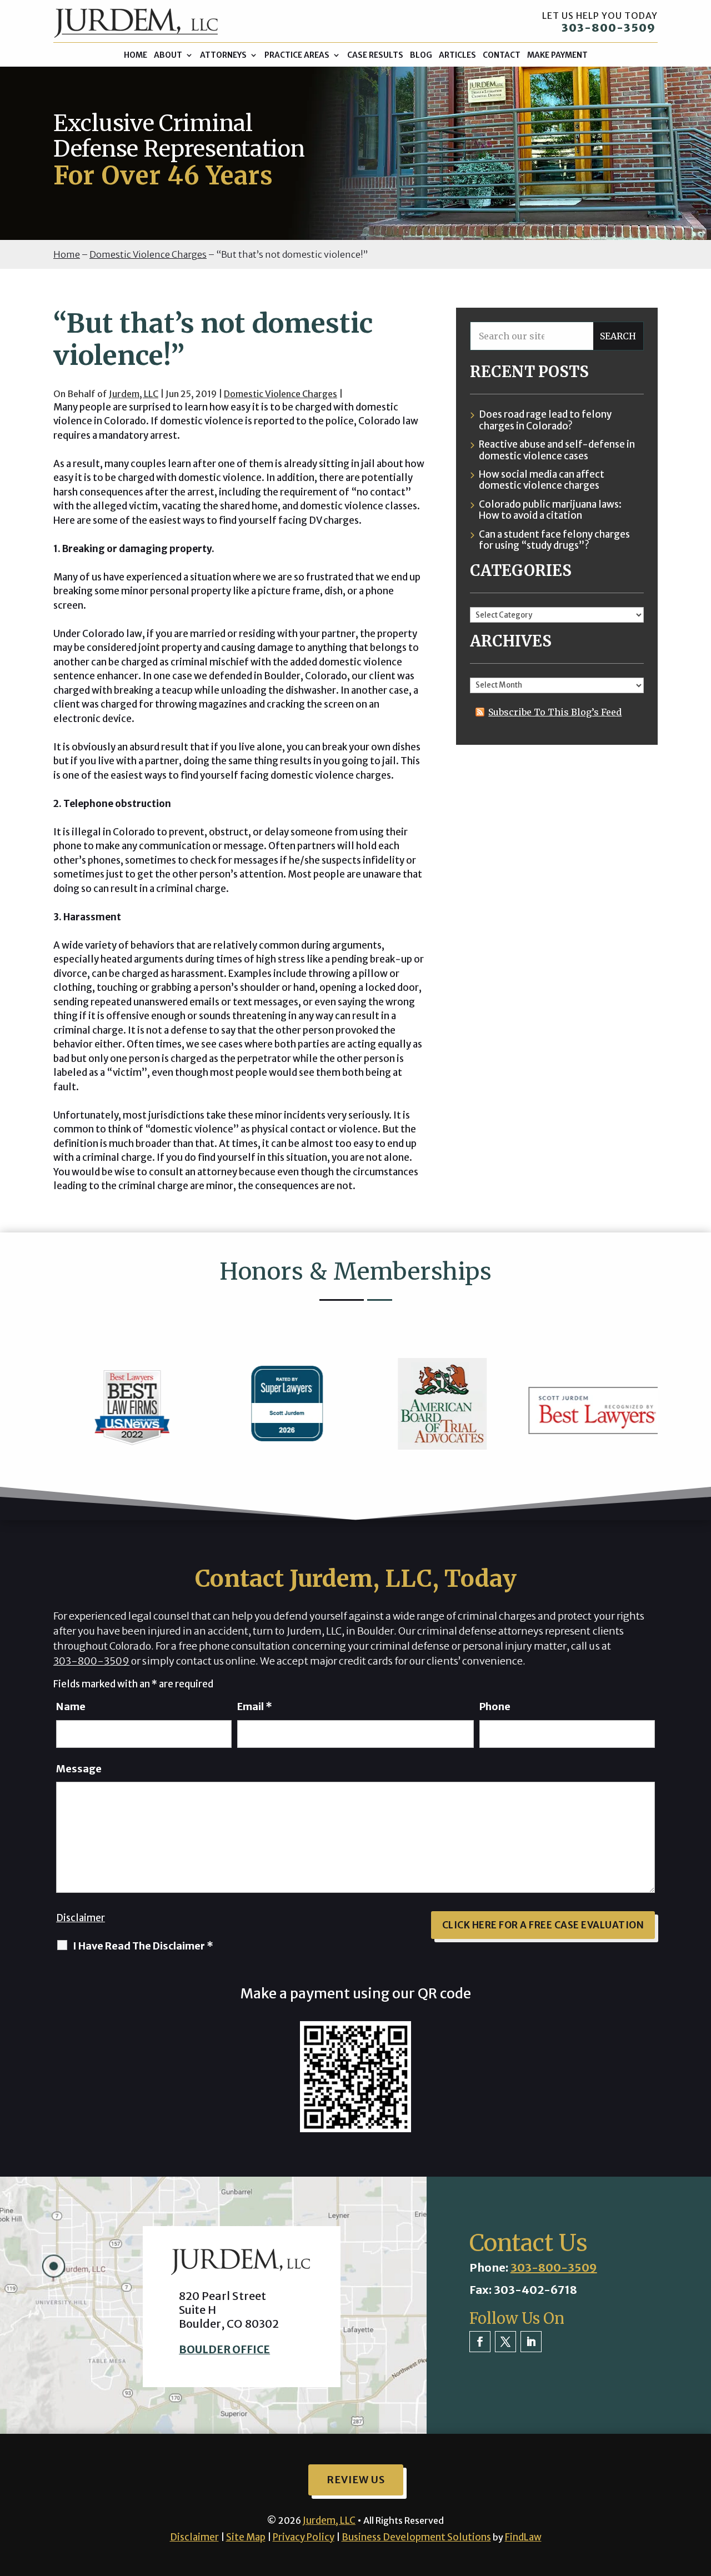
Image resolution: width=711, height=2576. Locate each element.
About (168, 55)
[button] (700, 2495)
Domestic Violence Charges (281, 394)
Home (136, 55)
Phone (495, 1707)
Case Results (375, 55)
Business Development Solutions (416, 2537)
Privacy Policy (304, 2537)
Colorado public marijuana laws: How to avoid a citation (550, 510)
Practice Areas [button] (297, 55)
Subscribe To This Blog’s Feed (555, 712)
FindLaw (523, 2537)
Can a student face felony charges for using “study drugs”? (554, 540)
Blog (421, 55)
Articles (457, 55)
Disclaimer (81, 1918)
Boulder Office (224, 2349)
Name (71, 1707)
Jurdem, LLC (134, 394)
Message (79, 1769)
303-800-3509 (609, 27)
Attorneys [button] (223, 55)
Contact (502, 55)
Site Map (246, 2537)
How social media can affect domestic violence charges (542, 480)
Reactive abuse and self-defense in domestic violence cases (557, 450)
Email (255, 1707)
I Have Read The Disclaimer (143, 1946)
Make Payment (557, 55)
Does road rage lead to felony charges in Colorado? (545, 420)
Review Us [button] (356, 2480)
